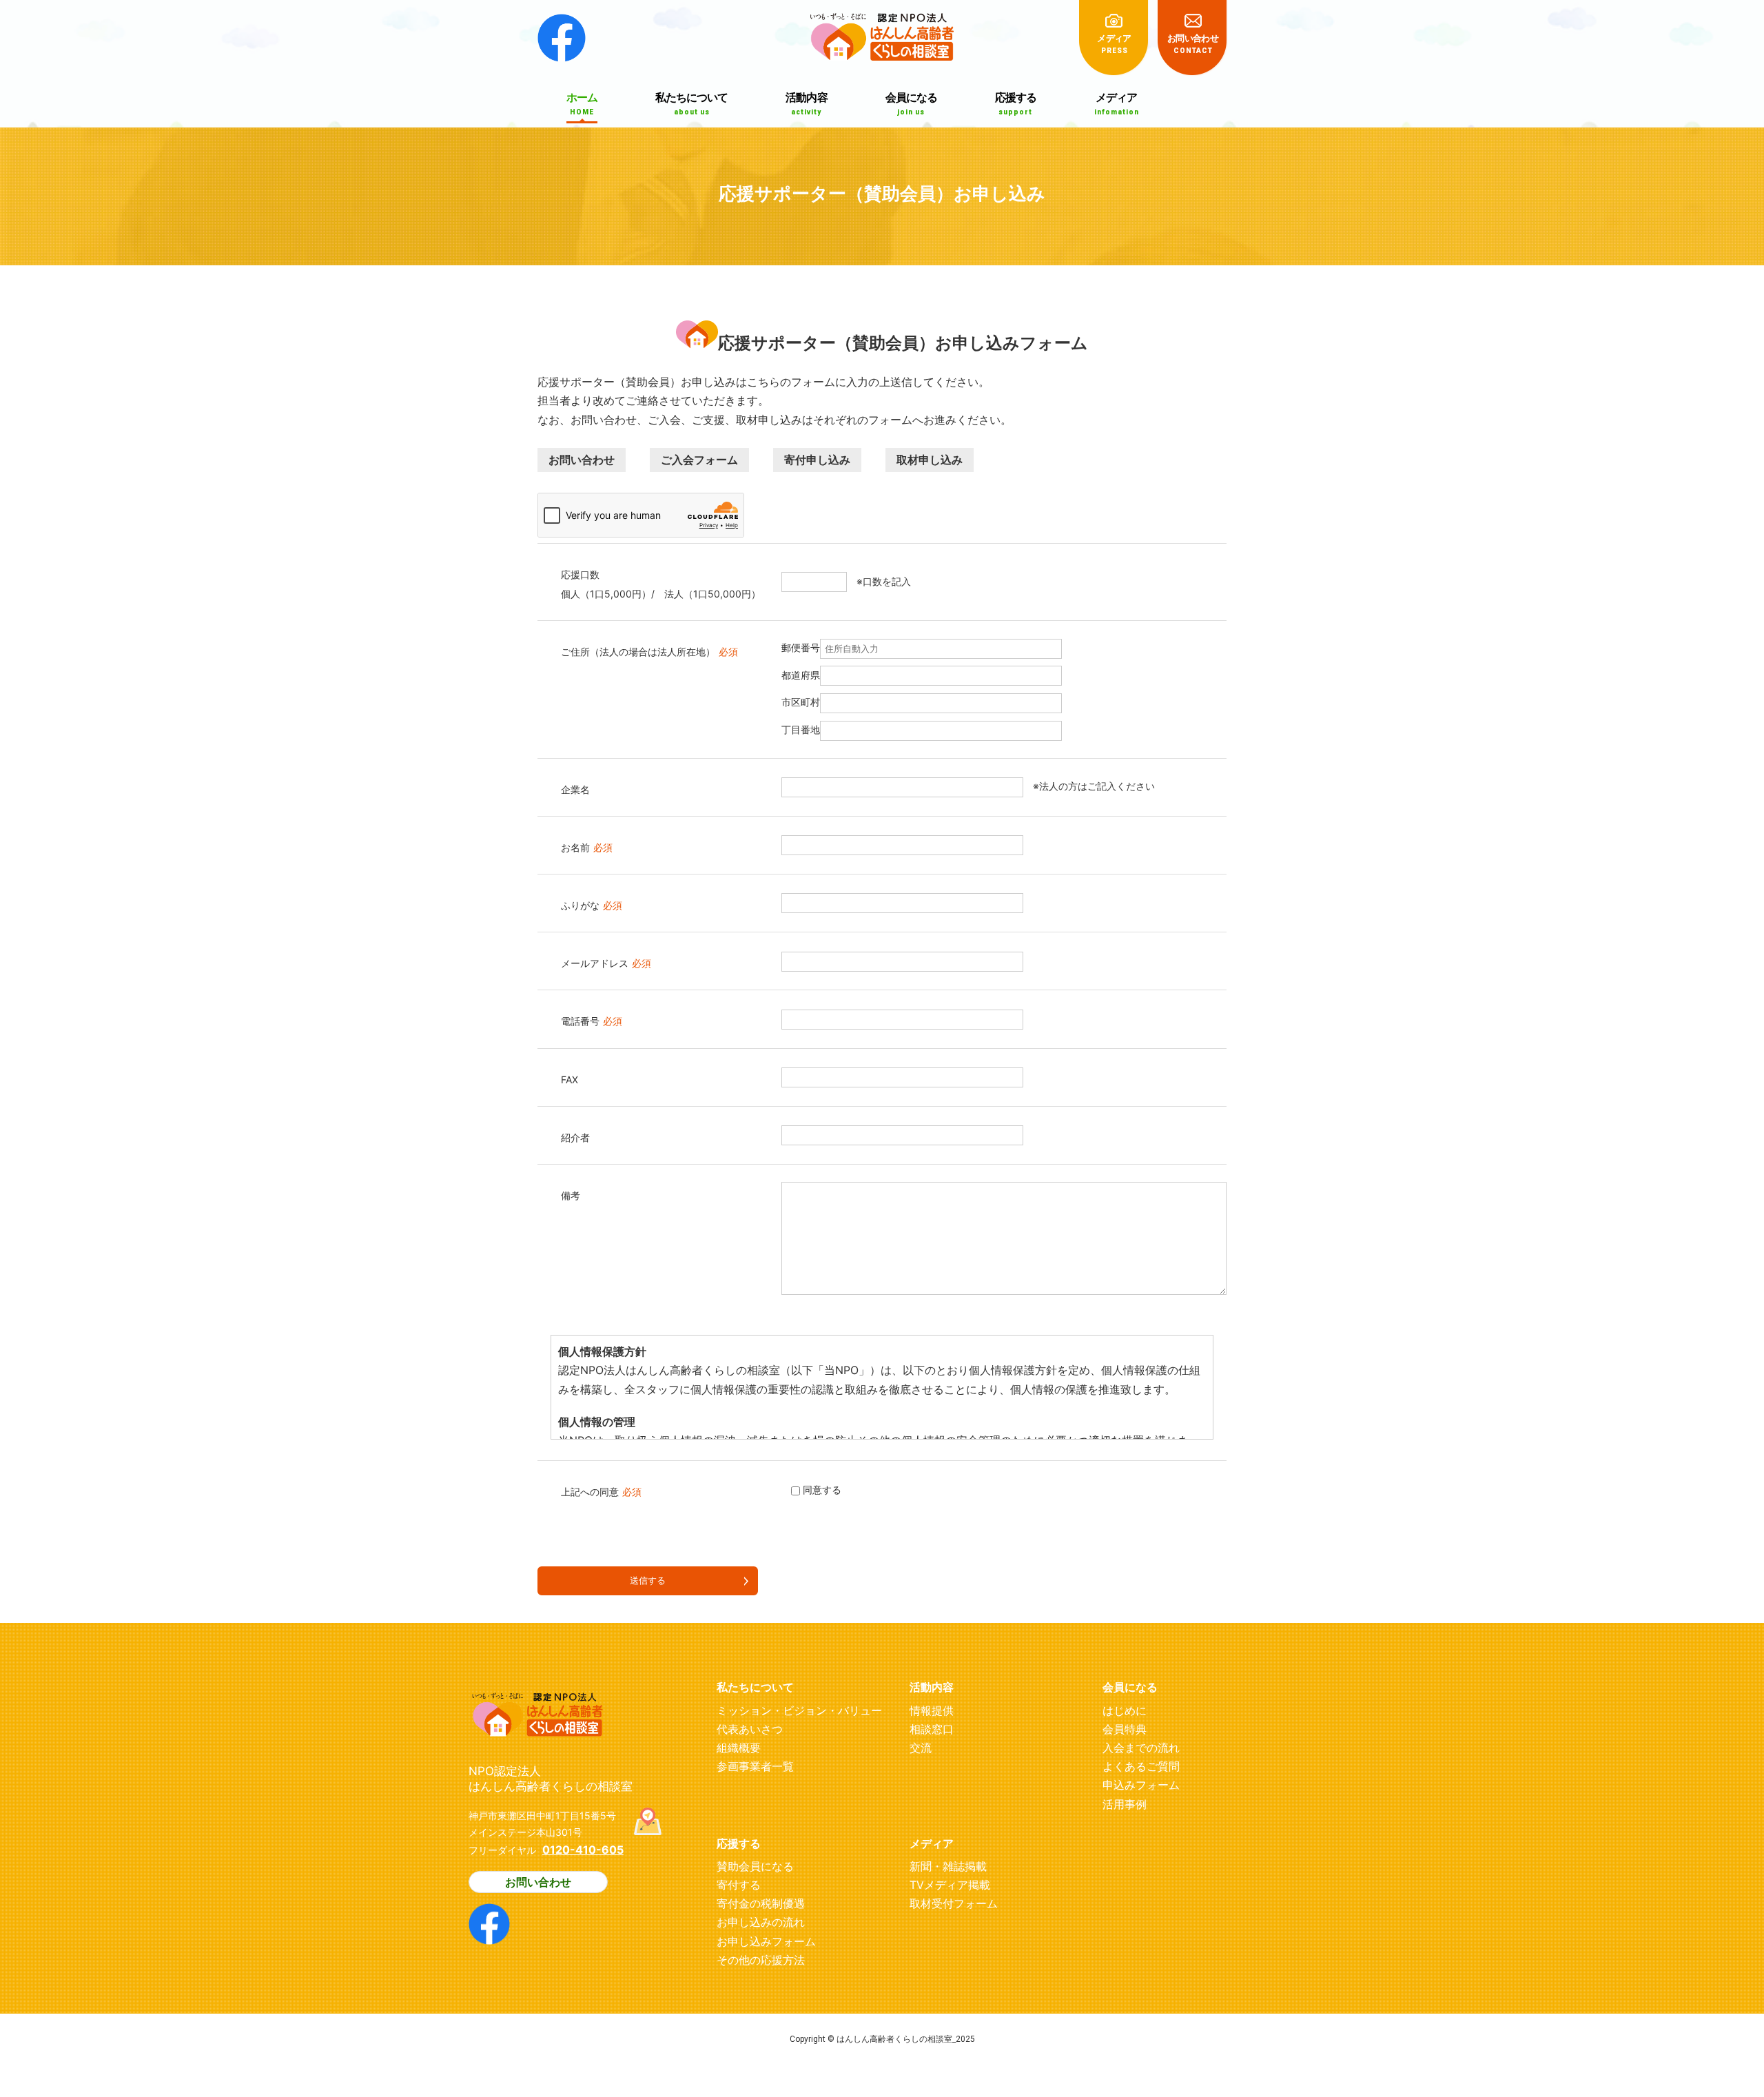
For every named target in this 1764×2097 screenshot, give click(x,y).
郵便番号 (801, 647)
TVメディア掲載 (950, 1885)
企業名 (575, 789)
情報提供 (932, 1710)
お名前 (587, 847)
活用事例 (1125, 1804)
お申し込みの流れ (761, 1922)
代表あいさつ (750, 1729)
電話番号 (592, 1021)
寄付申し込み (817, 460)
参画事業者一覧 (755, 1766)
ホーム (582, 103)
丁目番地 (801, 729)
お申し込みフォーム (766, 1941)
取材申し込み (930, 460)
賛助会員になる (755, 1866)
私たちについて (691, 103)
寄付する (739, 1885)
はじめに (1125, 1710)
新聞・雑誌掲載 (948, 1866)
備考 (571, 1195)
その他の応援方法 (761, 1960)
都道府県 (801, 675)
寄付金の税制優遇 (761, 1903)
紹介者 (575, 1137)
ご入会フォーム (699, 460)
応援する (1016, 103)
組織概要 (739, 1748)
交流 (921, 1748)
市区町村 (801, 702)
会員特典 (1125, 1729)
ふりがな (592, 905)
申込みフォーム (1141, 1785)
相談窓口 (932, 1729)
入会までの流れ (1141, 1748)
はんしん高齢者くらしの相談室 (882, 31)
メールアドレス (606, 963)
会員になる (911, 103)
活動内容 (806, 103)
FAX (570, 1080)
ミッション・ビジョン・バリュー (799, 1710)
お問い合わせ (1193, 43)
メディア (1114, 43)
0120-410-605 (583, 1850)
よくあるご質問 (1141, 1766)
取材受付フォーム (954, 1903)
